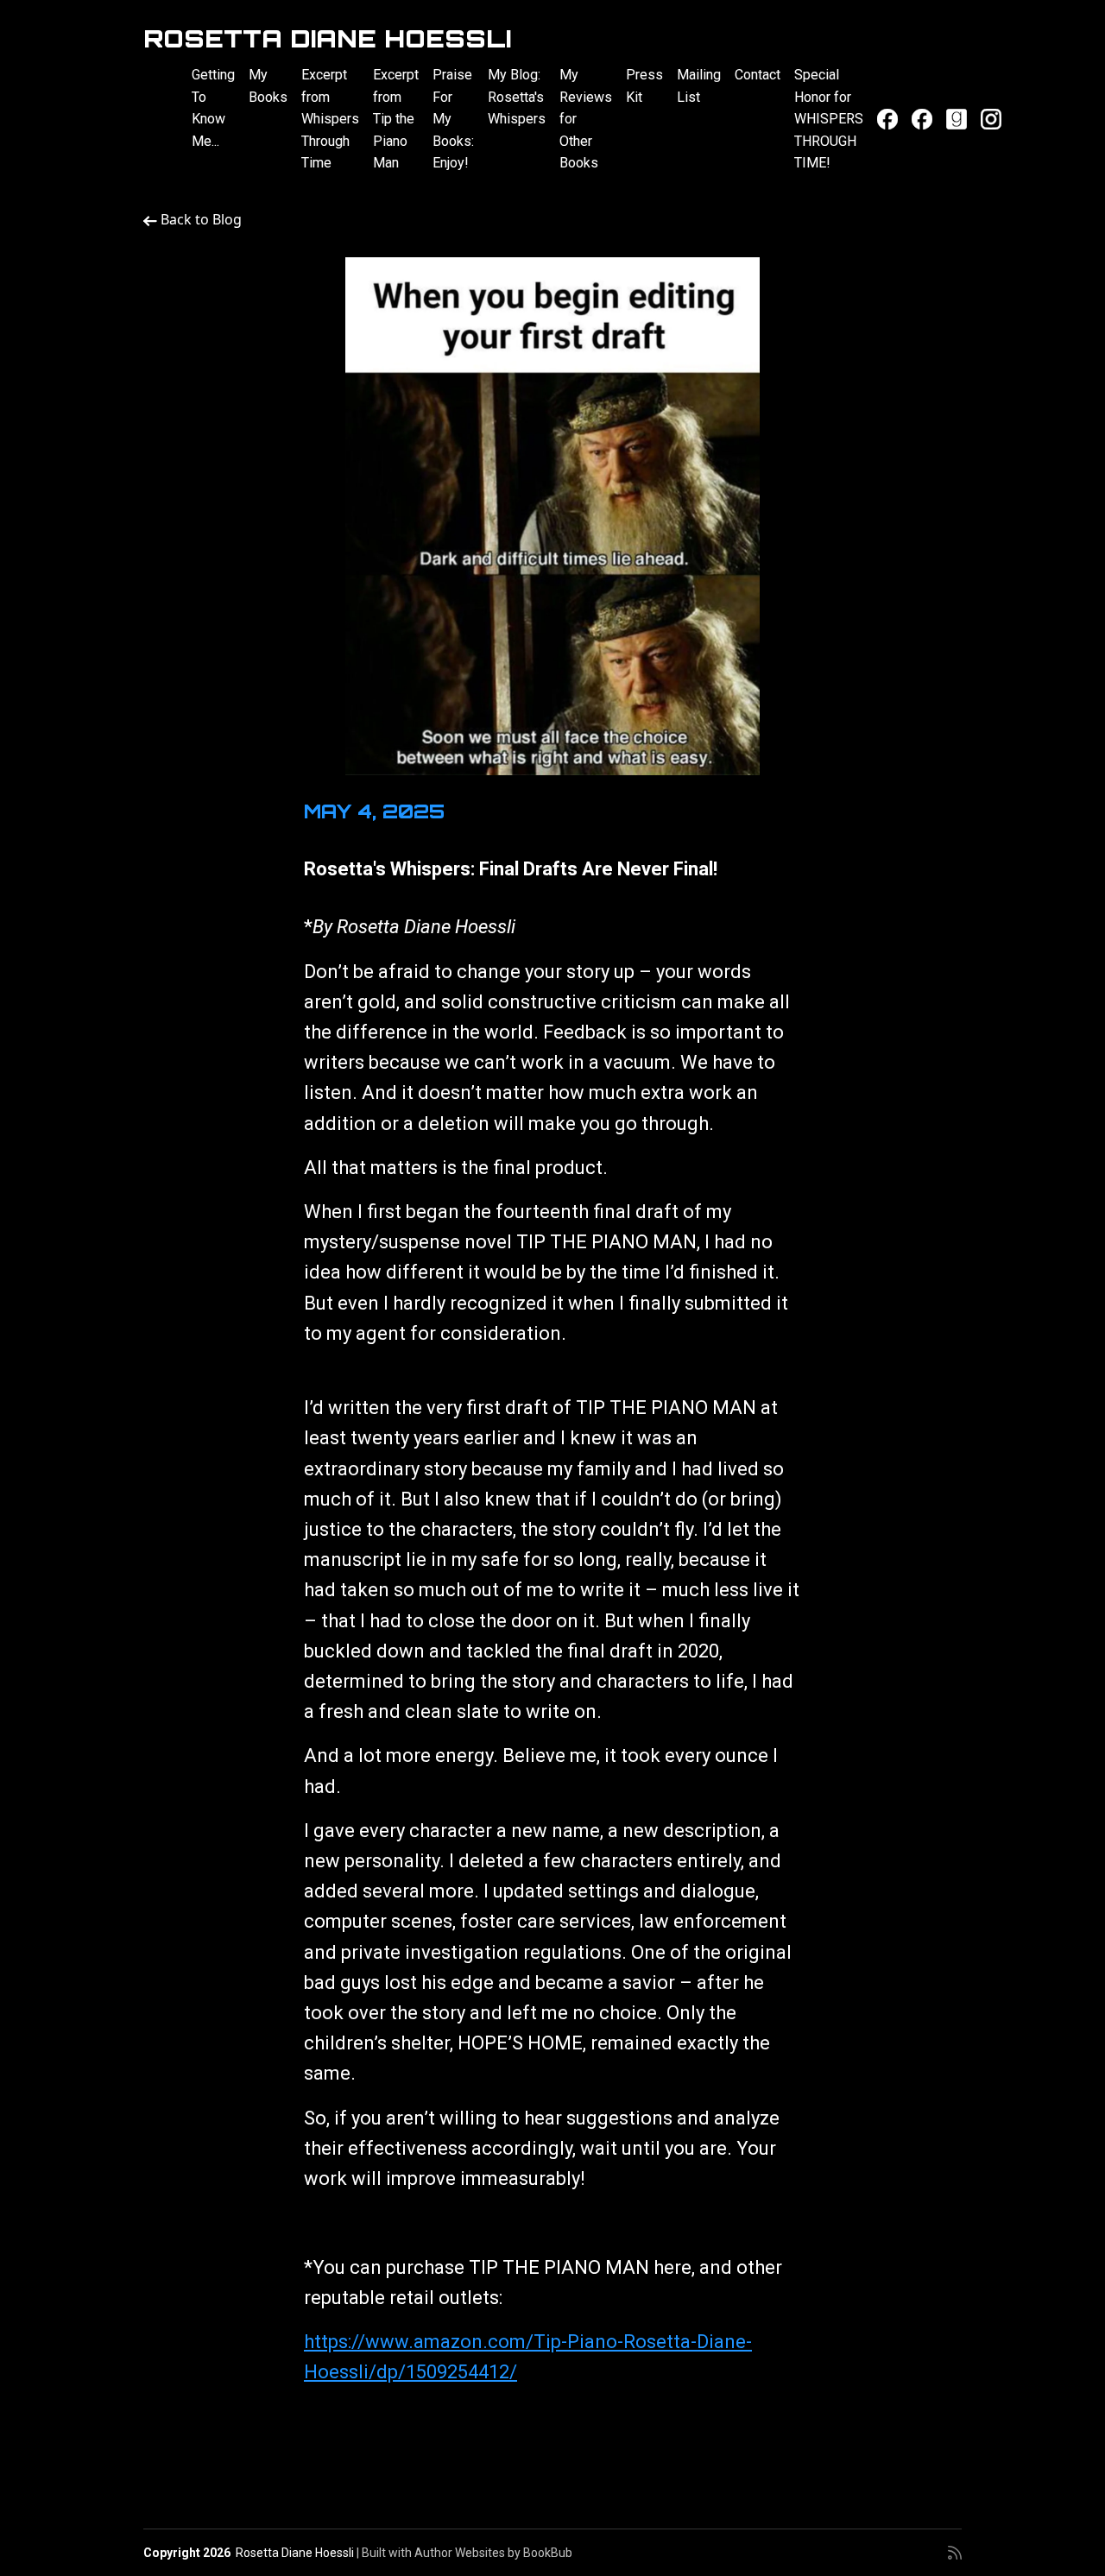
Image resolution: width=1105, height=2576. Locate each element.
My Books (268, 86)
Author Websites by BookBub (493, 2553)
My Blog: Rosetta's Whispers (517, 97)
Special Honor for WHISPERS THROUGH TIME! (829, 119)
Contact (758, 75)
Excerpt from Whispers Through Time (330, 119)
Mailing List (699, 86)
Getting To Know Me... (213, 108)
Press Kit (644, 86)
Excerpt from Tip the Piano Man (396, 119)
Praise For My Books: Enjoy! (453, 119)
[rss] (955, 2553)
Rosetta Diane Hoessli (327, 38)
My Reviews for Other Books (586, 119)
